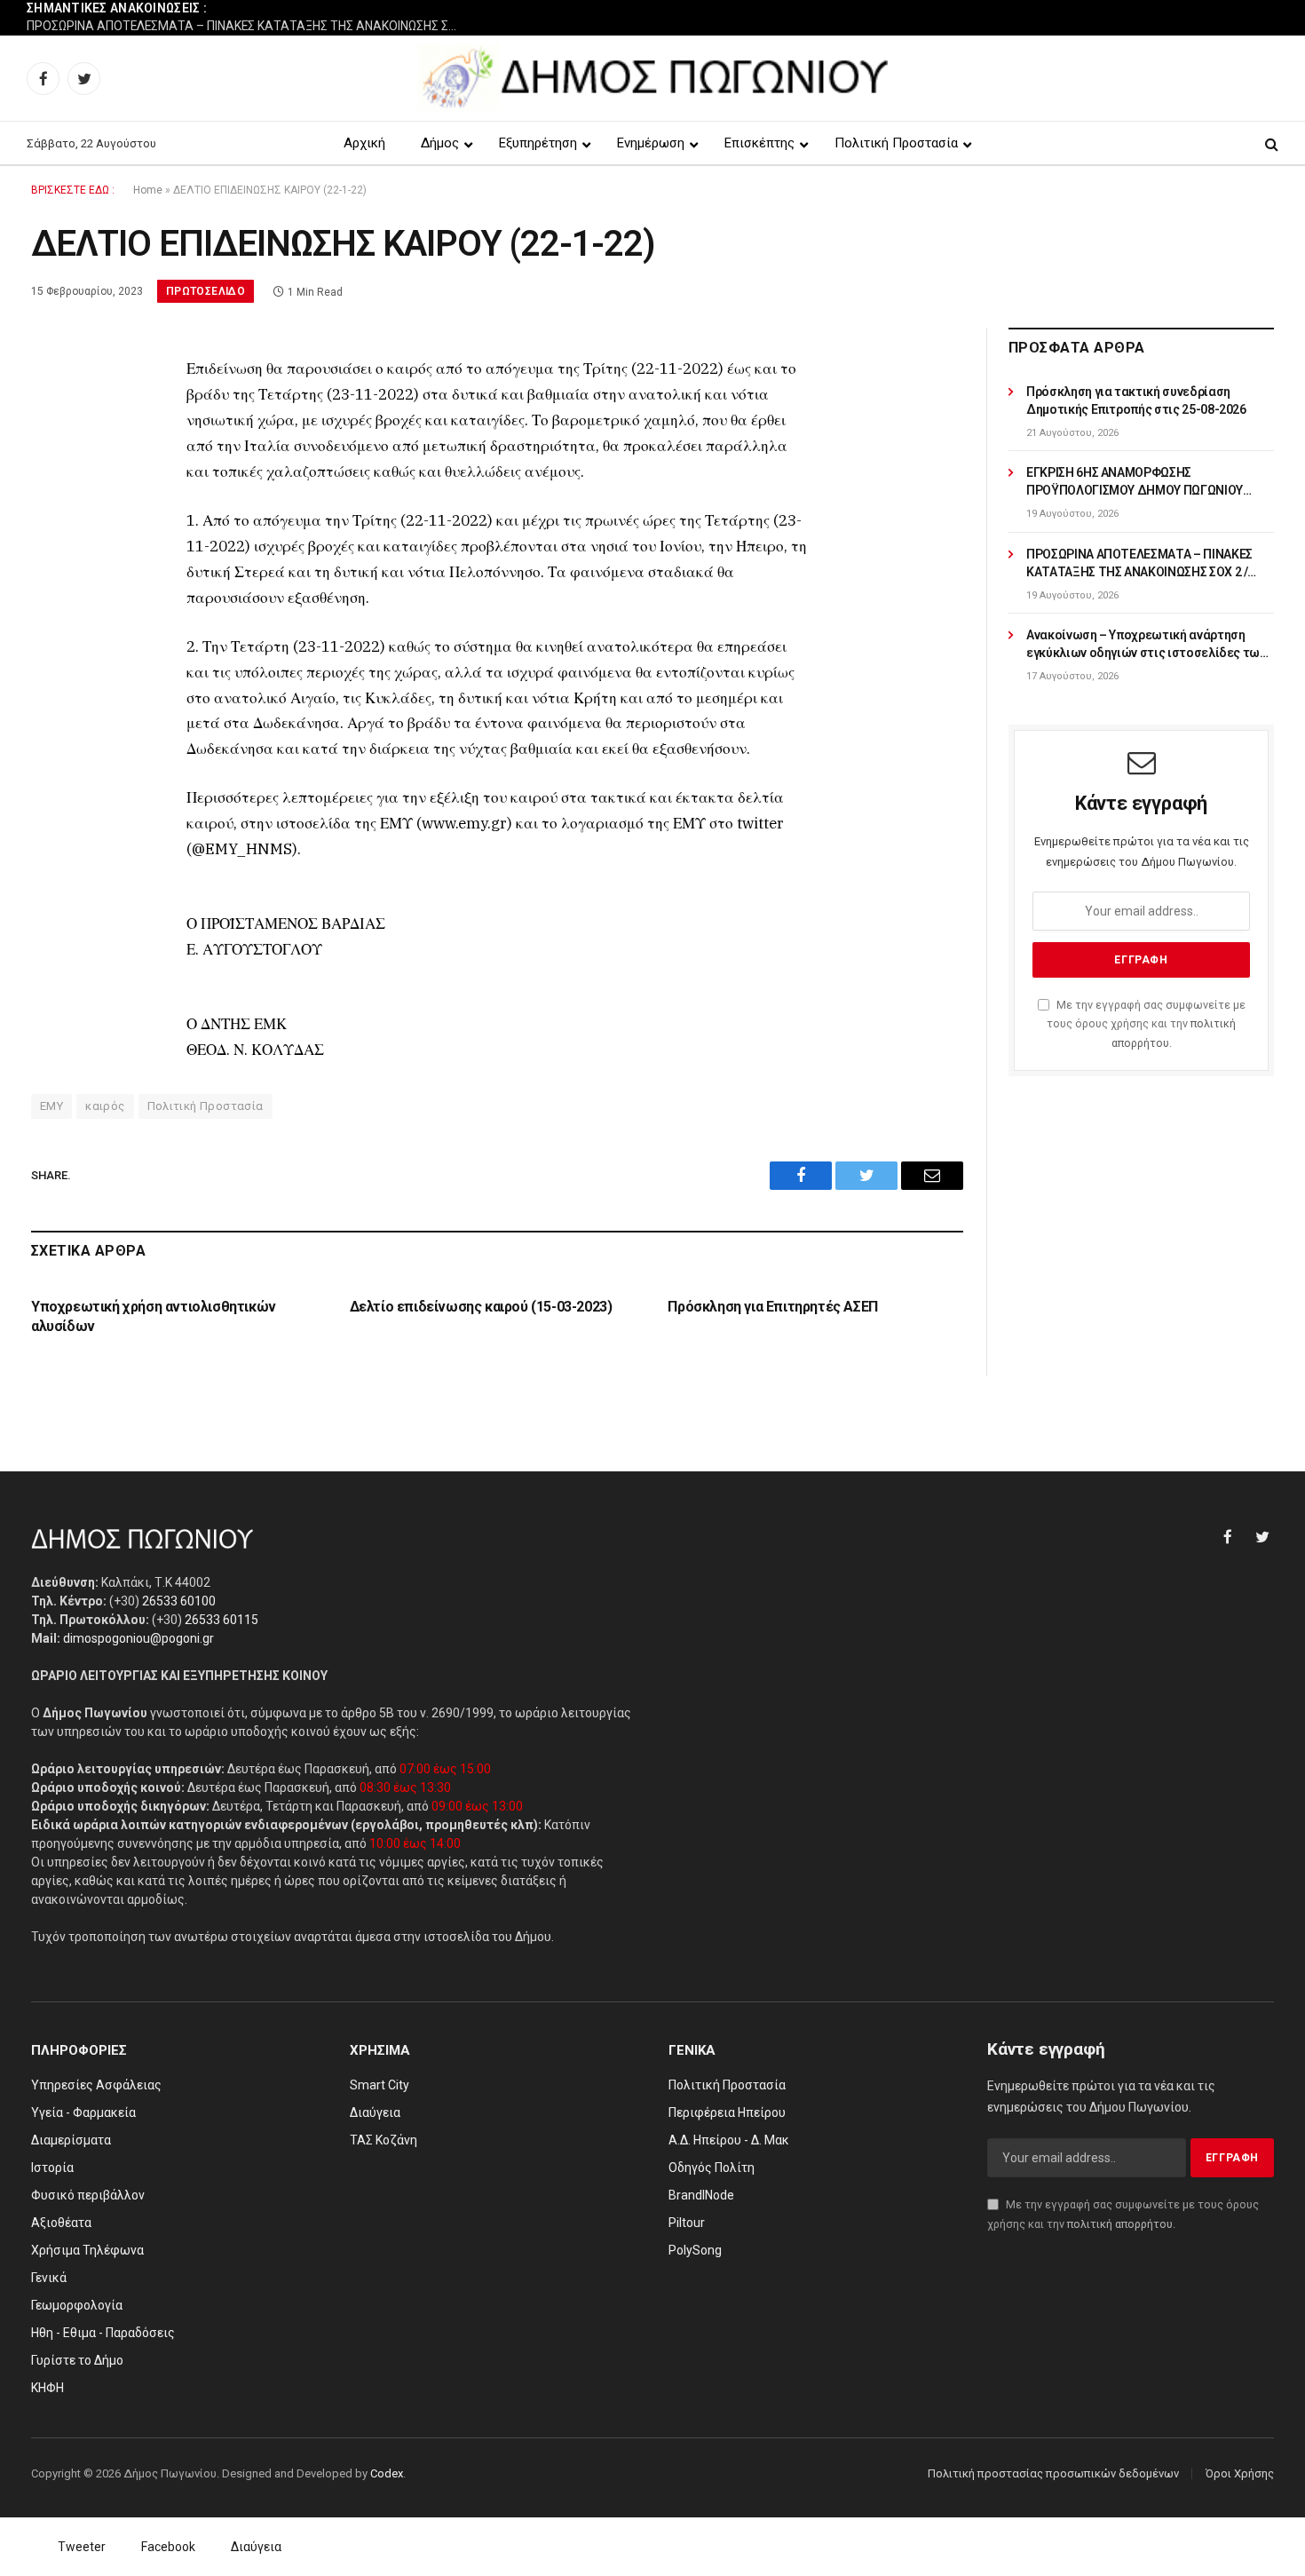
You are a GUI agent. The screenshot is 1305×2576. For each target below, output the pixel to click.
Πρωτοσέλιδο (206, 291)
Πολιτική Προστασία (206, 1106)
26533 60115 (221, 1620)
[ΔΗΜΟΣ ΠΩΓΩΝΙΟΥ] (653, 78)
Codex (387, 2473)
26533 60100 (179, 1601)
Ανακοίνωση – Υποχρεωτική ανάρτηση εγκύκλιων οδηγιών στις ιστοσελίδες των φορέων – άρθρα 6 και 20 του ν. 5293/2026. (1147, 645)
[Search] (1270, 143)
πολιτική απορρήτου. (1121, 2224)
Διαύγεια (256, 2547)
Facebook (168, 2547)
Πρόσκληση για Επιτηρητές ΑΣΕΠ (772, 1307)
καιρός (105, 1106)
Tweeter (82, 2547)
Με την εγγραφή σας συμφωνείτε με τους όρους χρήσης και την (1146, 1024)
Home (148, 190)
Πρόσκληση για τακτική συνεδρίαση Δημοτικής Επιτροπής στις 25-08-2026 (1136, 400)
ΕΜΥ (51, 1106)
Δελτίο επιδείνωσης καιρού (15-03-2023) (481, 1307)
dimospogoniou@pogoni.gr (138, 1638)
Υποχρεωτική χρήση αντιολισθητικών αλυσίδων (154, 1316)
